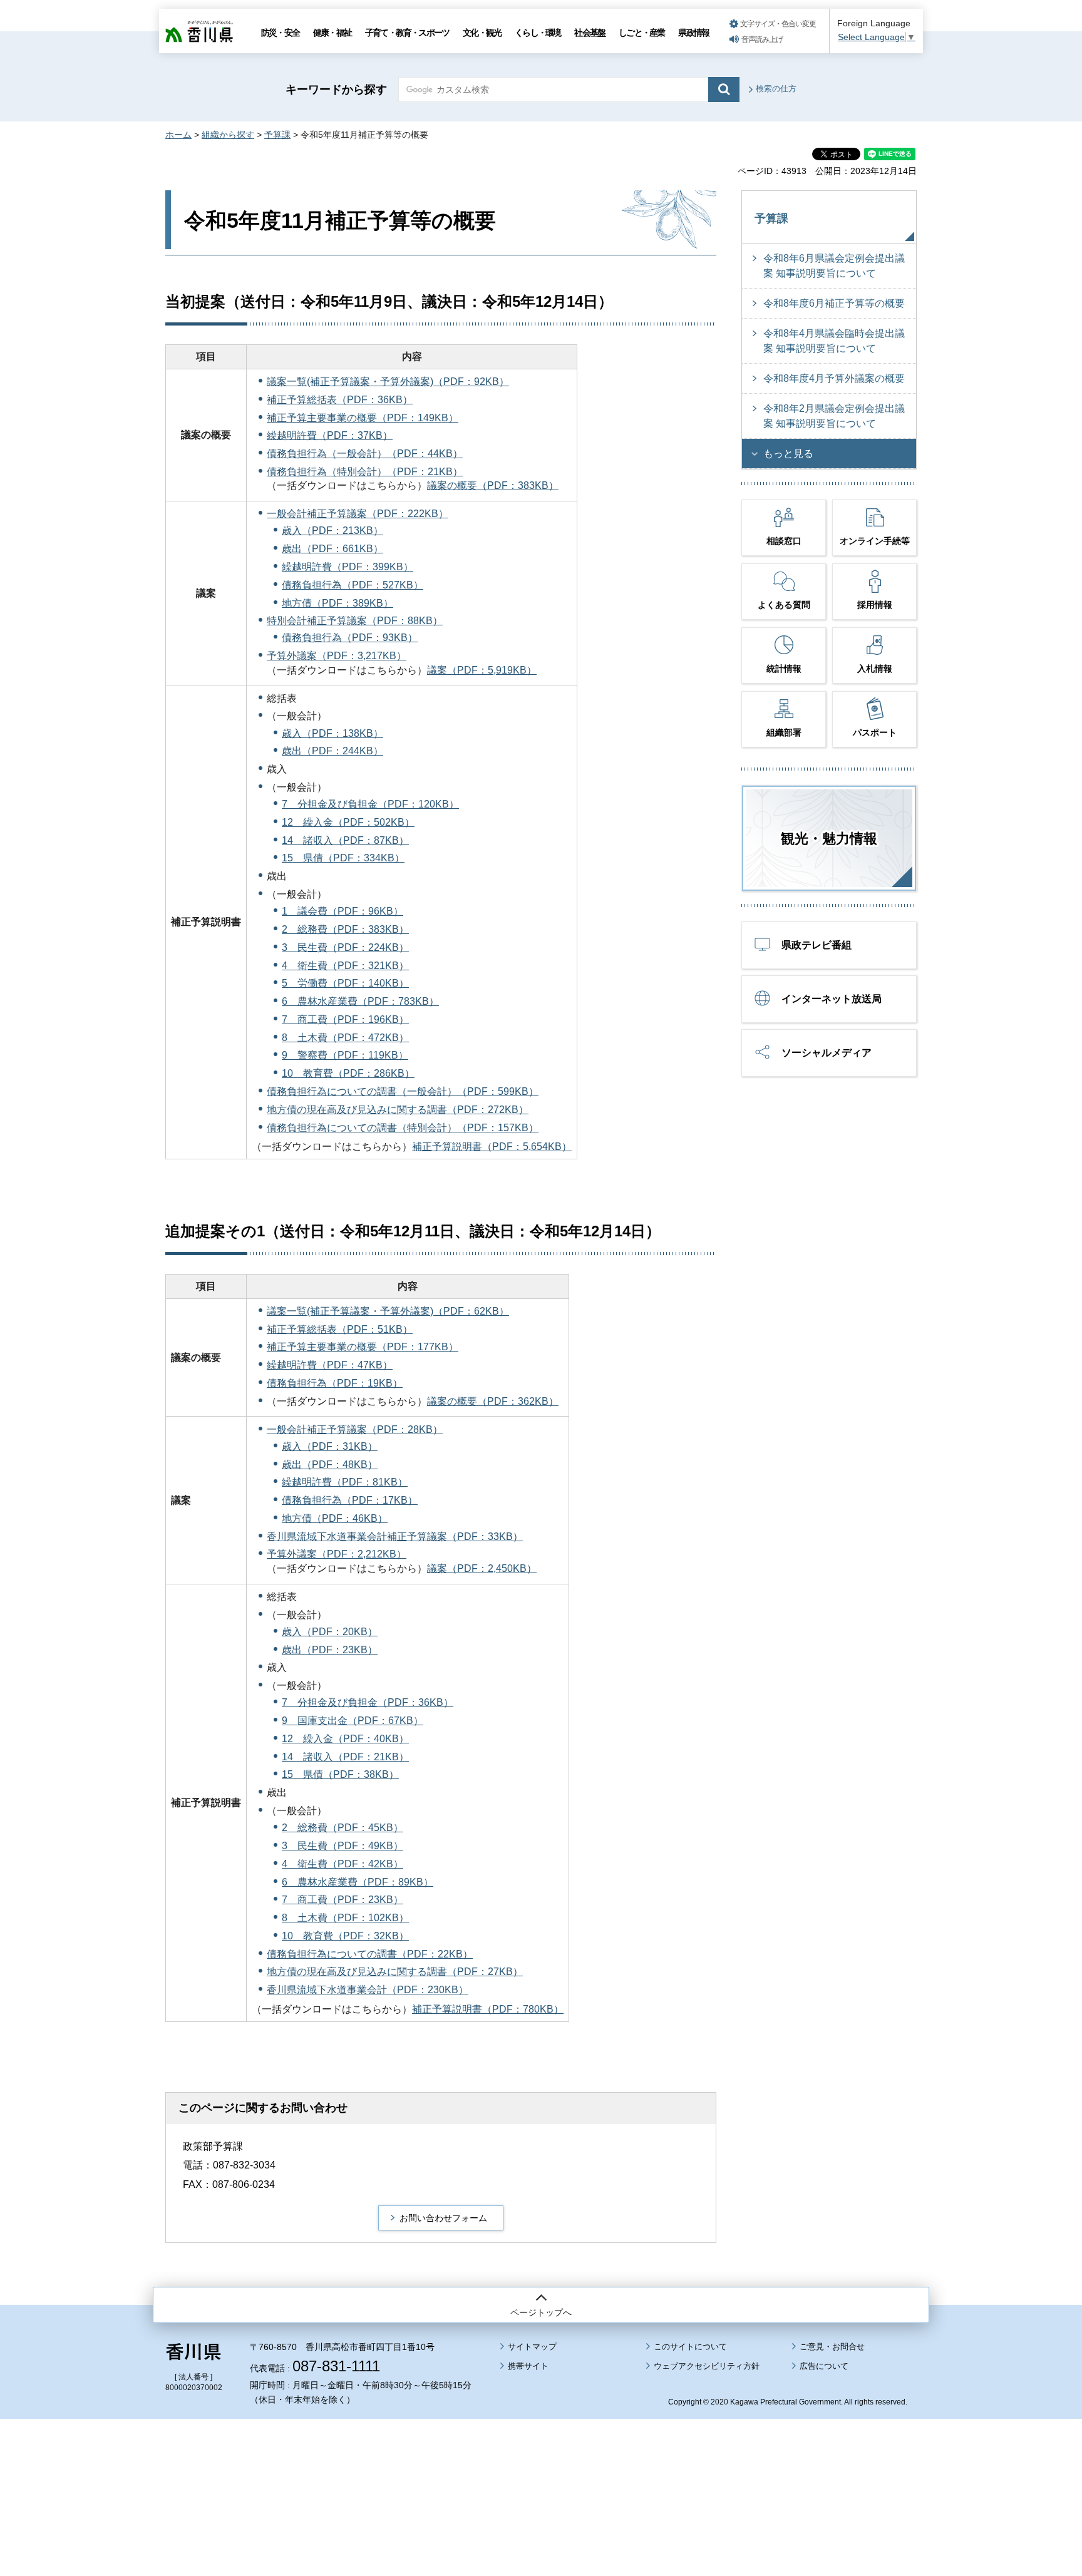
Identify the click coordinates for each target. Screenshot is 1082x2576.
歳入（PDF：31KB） (330, 1446)
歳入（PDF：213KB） (332, 531)
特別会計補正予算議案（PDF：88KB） (355, 621)
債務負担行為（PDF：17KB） (350, 1500)
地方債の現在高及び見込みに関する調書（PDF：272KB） (398, 1110)
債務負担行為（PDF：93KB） (350, 638)
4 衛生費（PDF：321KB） (345, 966)
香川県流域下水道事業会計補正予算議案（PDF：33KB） (395, 1537)
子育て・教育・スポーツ (407, 33)
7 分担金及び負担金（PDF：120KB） (370, 804)
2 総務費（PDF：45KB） (343, 1828)
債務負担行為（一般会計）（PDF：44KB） (365, 454)
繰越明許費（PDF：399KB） (348, 567)
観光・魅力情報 (829, 839)
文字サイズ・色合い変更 (778, 24)
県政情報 (693, 33)
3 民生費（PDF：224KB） (345, 947)
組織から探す (228, 135)
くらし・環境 (538, 33)
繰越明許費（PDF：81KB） (345, 1482)
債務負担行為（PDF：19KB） (335, 1383)
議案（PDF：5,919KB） (482, 670)
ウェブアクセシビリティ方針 (707, 2366)
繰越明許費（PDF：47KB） (330, 1365)
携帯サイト (528, 2366)
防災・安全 (280, 33)
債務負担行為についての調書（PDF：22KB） (370, 1954)
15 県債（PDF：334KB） (343, 858)
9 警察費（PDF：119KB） (345, 1055)
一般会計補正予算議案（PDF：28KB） (355, 1429)
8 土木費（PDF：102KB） (345, 1918)
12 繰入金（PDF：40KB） (345, 1739)
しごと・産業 (641, 33)
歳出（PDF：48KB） (330, 1465)
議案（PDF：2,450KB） (482, 1568)
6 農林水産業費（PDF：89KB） (358, 1882)
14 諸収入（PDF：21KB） (345, 1757)
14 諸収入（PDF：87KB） (345, 840)
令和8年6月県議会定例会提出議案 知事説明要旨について (834, 266)
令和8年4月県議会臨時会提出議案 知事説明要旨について (834, 341)
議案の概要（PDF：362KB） (493, 1401)
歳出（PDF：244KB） (332, 751)
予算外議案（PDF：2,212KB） (337, 1554)
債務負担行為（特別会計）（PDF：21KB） (365, 472)
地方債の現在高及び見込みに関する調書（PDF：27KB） (395, 1972)
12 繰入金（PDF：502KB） (348, 822)
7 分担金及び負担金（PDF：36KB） (368, 1702)
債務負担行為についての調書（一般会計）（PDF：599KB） (403, 1091)
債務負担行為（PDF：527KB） (353, 585)
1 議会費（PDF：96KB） (343, 911)
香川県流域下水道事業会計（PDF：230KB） (368, 1990)
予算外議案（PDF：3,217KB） (337, 656)
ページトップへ (541, 2312)
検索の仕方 (776, 89)
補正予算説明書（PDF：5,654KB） (492, 1147)
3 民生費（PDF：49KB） (343, 1846)
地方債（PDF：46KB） (335, 1518)
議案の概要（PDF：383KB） (493, 485)
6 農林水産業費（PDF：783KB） (360, 1001)
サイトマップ (532, 2347)
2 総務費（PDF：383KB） (345, 929)
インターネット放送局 (832, 999)
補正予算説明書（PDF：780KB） (488, 2009)
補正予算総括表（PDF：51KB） (340, 1329)
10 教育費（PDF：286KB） (348, 1073)
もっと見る (788, 454)
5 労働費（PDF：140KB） (345, 983)
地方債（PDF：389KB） (337, 603)
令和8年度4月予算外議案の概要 (834, 378)
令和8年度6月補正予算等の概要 (834, 303)
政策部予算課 (213, 2146)
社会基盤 (590, 33)
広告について (824, 2366)
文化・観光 (482, 33)
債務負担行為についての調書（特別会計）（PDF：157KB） (403, 1128)
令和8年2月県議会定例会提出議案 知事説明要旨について (834, 416)
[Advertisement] (541, 2463)
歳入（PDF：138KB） (332, 733)
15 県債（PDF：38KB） (340, 1774)
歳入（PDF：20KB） (330, 1632)
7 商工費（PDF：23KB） (343, 1900)
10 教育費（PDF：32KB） (345, 1936)
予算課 (277, 135)
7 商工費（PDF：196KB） (345, 1019)
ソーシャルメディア (827, 1053)
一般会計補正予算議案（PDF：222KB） (358, 514)
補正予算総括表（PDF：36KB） (340, 400)
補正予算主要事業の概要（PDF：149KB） (363, 418)
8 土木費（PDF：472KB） (345, 1038)
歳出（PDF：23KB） (330, 1650)
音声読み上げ (762, 39)
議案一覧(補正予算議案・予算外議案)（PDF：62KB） (388, 1311)
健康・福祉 (332, 33)
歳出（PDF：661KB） (332, 549)
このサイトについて (690, 2347)
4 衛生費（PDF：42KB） (343, 1864)
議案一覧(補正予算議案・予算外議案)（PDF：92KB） (388, 382)
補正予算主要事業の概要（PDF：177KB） (363, 1347)
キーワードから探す (336, 90)
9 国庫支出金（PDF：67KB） (353, 1721)
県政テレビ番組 (817, 945)
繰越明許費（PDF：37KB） (330, 435)
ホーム (178, 135)
